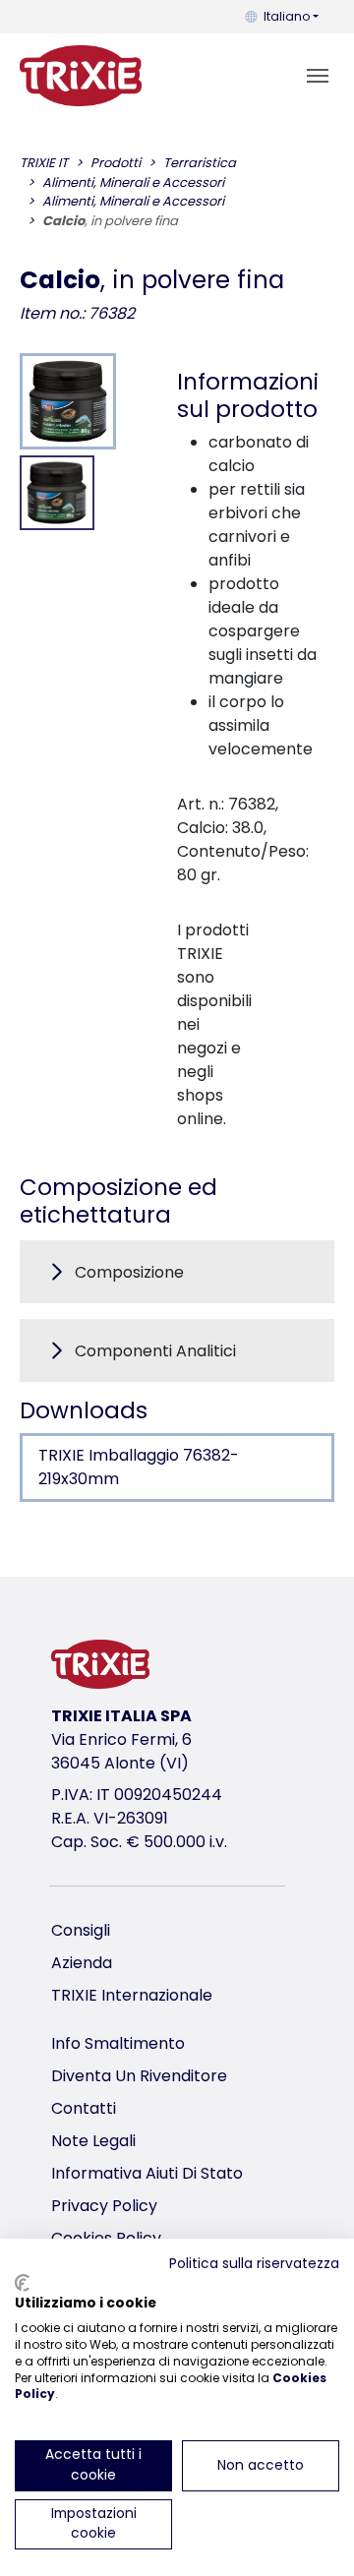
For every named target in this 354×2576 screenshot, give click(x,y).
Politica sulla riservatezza (254, 2264)
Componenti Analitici (155, 1351)
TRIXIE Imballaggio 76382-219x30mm (139, 1467)
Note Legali (93, 2141)
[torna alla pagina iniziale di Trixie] (81, 76)
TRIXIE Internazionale (132, 1995)
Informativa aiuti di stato (147, 2173)
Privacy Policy (104, 2206)
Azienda (82, 1963)
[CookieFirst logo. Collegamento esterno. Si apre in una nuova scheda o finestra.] (22, 2283)
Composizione (129, 1272)
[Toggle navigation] (318, 76)
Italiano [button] (287, 16)
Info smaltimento (118, 2043)
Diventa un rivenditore (139, 2076)
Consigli (81, 1930)
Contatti (84, 2108)
